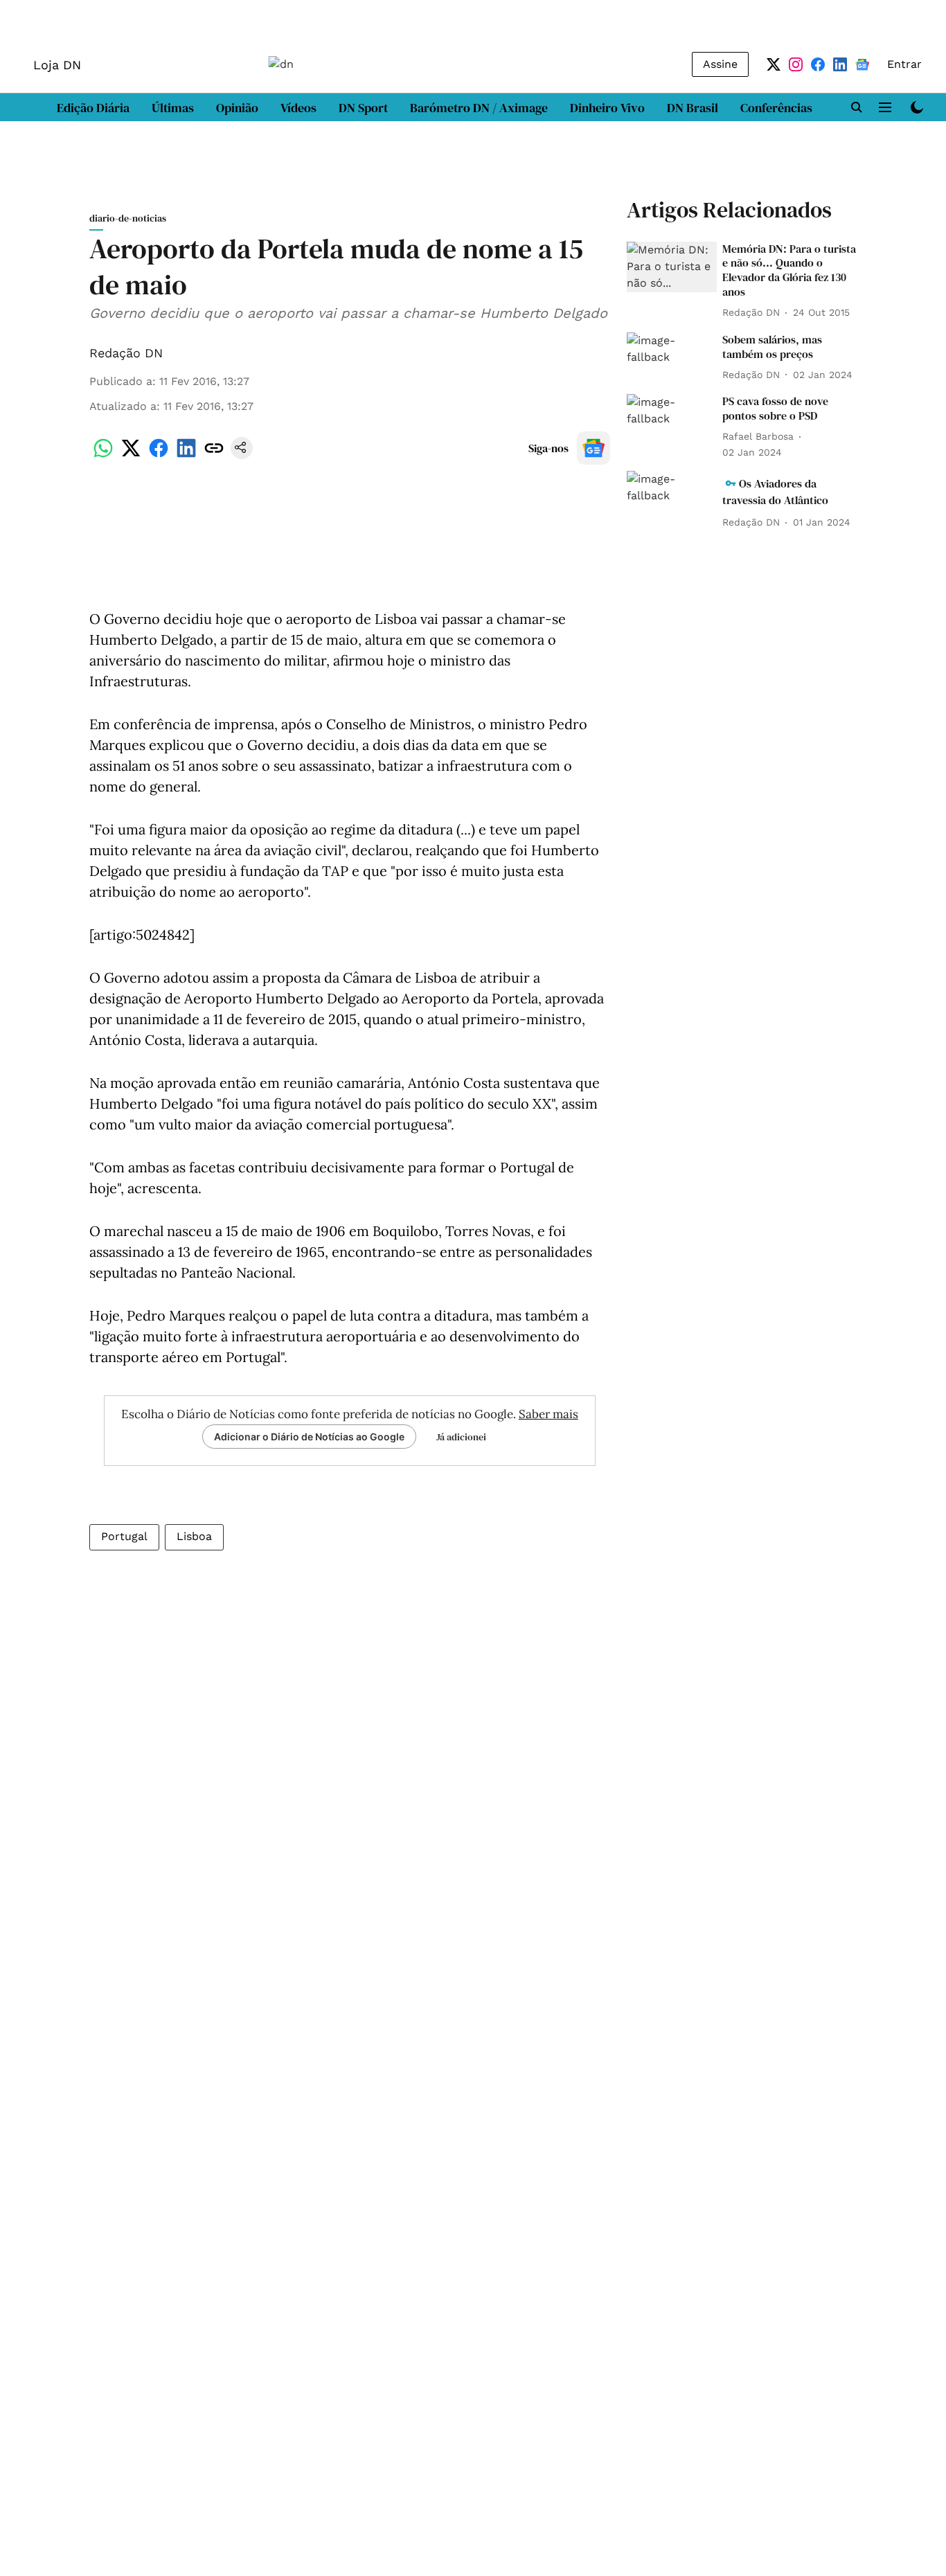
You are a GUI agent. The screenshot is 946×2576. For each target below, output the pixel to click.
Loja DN (57, 65)
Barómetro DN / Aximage (479, 108)
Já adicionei (461, 1437)
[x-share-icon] (131, 455)
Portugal (124, 1536)
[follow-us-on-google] (594, 448)
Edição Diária (93, 108)
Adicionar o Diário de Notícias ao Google (309, 1437)
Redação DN (126, 353)
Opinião (237, 108)
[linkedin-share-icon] (186, 455)
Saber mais (548, 1414)
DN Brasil (693, 108)
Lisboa (194, 1536)
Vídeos (298, 108)
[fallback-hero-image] (672, 267)
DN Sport (363, 108)
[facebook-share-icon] (159, 455)
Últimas (173, 108)
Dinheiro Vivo (607, 108)
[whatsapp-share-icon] (103, 455)
